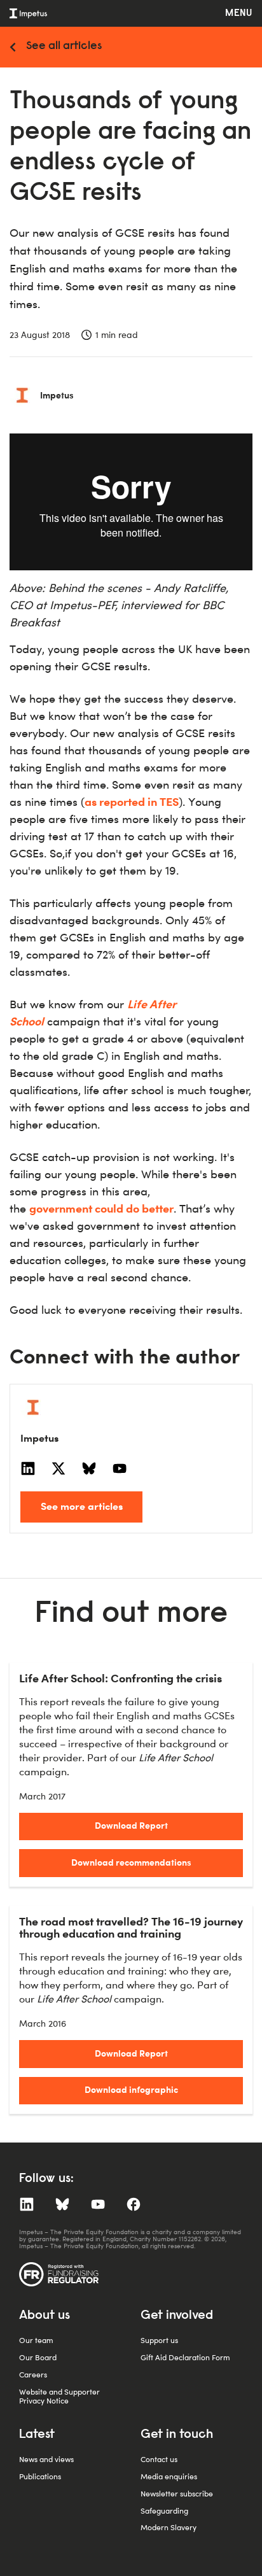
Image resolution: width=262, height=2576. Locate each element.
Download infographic (131, 2089)
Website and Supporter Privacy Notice (59, 2396)
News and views (46, 2459)
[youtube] (120, 1468)
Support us (159, 2340)
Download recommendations (131, 1862)
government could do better (101, 1208)
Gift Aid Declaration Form (185, 2357)
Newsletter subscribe (177, 2494)
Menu (239, 13)
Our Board (38, 2357)
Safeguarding (164, 2511)
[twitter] (59, 1468)
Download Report (131, 1825)
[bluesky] (89, 1468)
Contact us (159, 2459)
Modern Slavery (169, 2527)
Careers (33, 2375)
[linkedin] (28, 1468)
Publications (40, 2476)
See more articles (82, 1506)
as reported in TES (132, 801)
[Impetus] (28, 13)
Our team (36, 2340)
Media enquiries (169, 2476)
